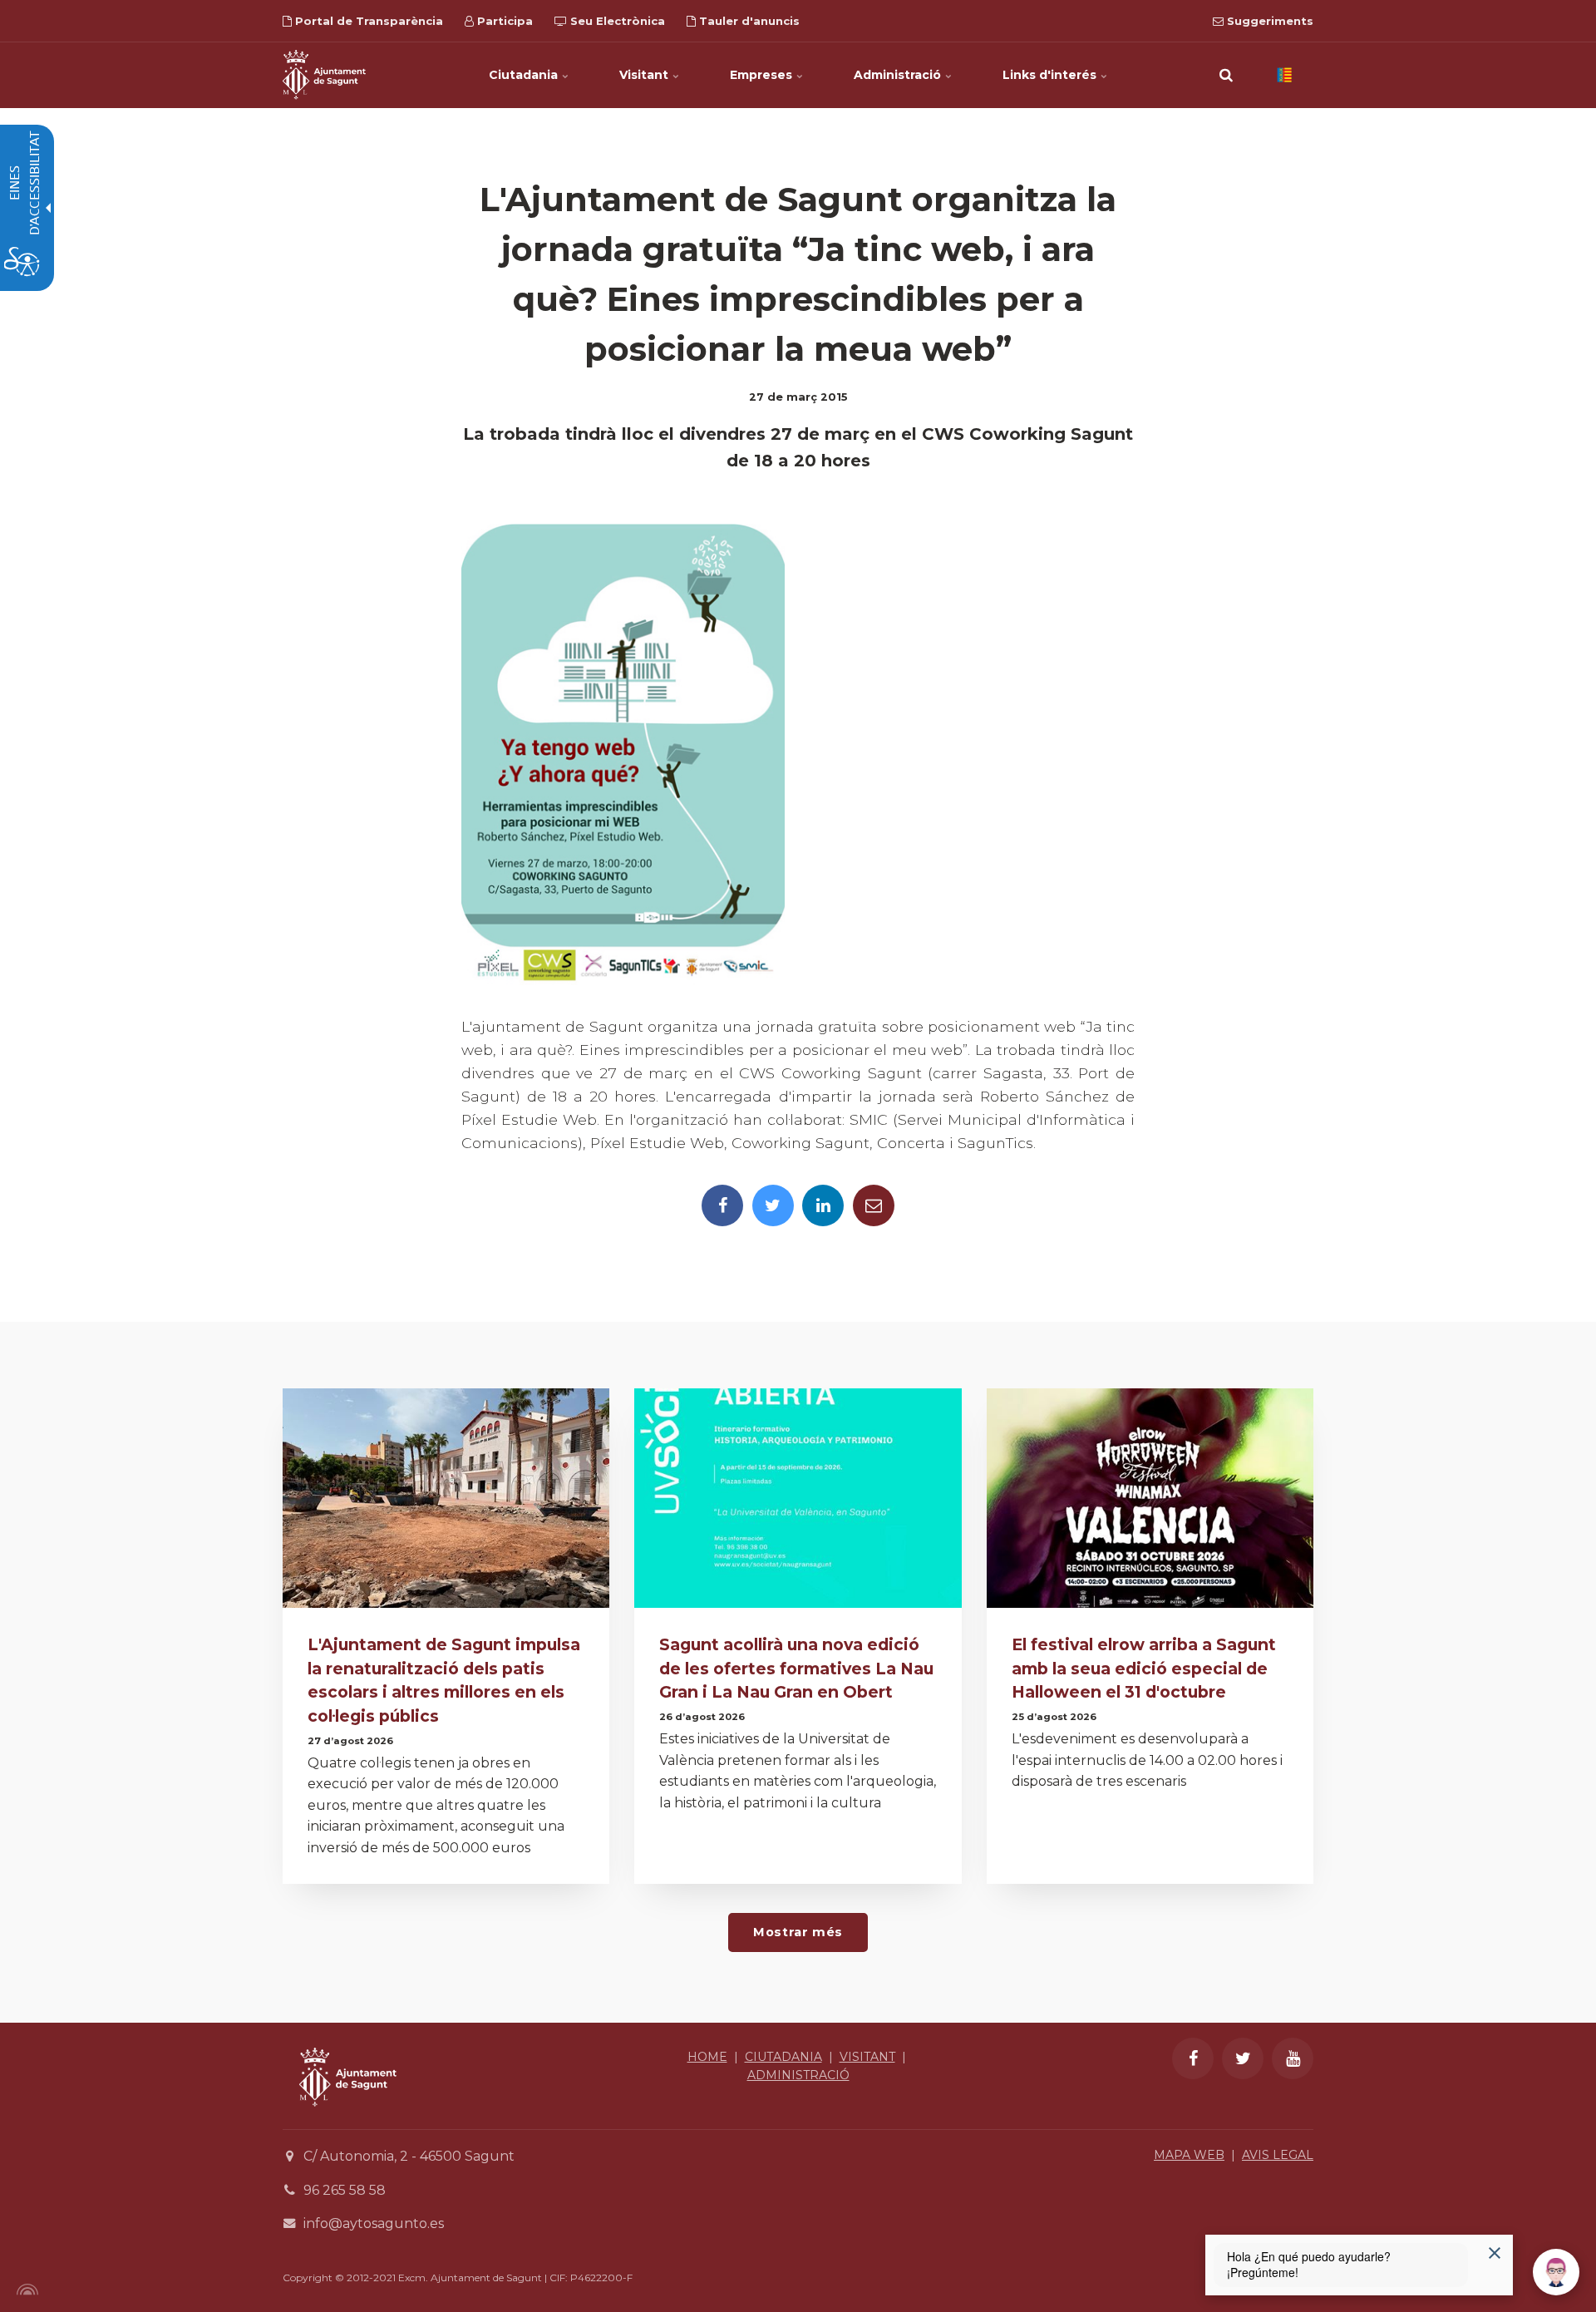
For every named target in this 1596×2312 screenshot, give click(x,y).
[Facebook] (722, 1205)
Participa (503, 21)
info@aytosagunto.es (374, 2223)
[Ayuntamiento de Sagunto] (348, 2119)
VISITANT (867, 2057)
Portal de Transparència (367, 21)
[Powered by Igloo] (25, 2290)
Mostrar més (798, 1932)
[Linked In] (823, 1205)
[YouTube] (1293, 2058)
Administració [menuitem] (899, 75)
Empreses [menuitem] (763, 75)
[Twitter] (773, 1205)
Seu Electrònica (616, 21)
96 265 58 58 (345, 2190)
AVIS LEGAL (1278, 2155)
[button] (1226, 75)
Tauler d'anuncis (748, 21)
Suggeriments (1268, 21)
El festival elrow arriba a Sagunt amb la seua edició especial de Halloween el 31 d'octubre (1144, 1669)
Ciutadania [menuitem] (525, 75)
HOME (707, 2057)
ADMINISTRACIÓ (798, 2075)
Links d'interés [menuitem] (1051, 75)
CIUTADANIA (783, 2057)
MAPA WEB (1189, 2155)
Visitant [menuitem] (645, 75)
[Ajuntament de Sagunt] (324, 75)
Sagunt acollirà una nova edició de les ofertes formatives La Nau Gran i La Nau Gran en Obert (796, 1669)
